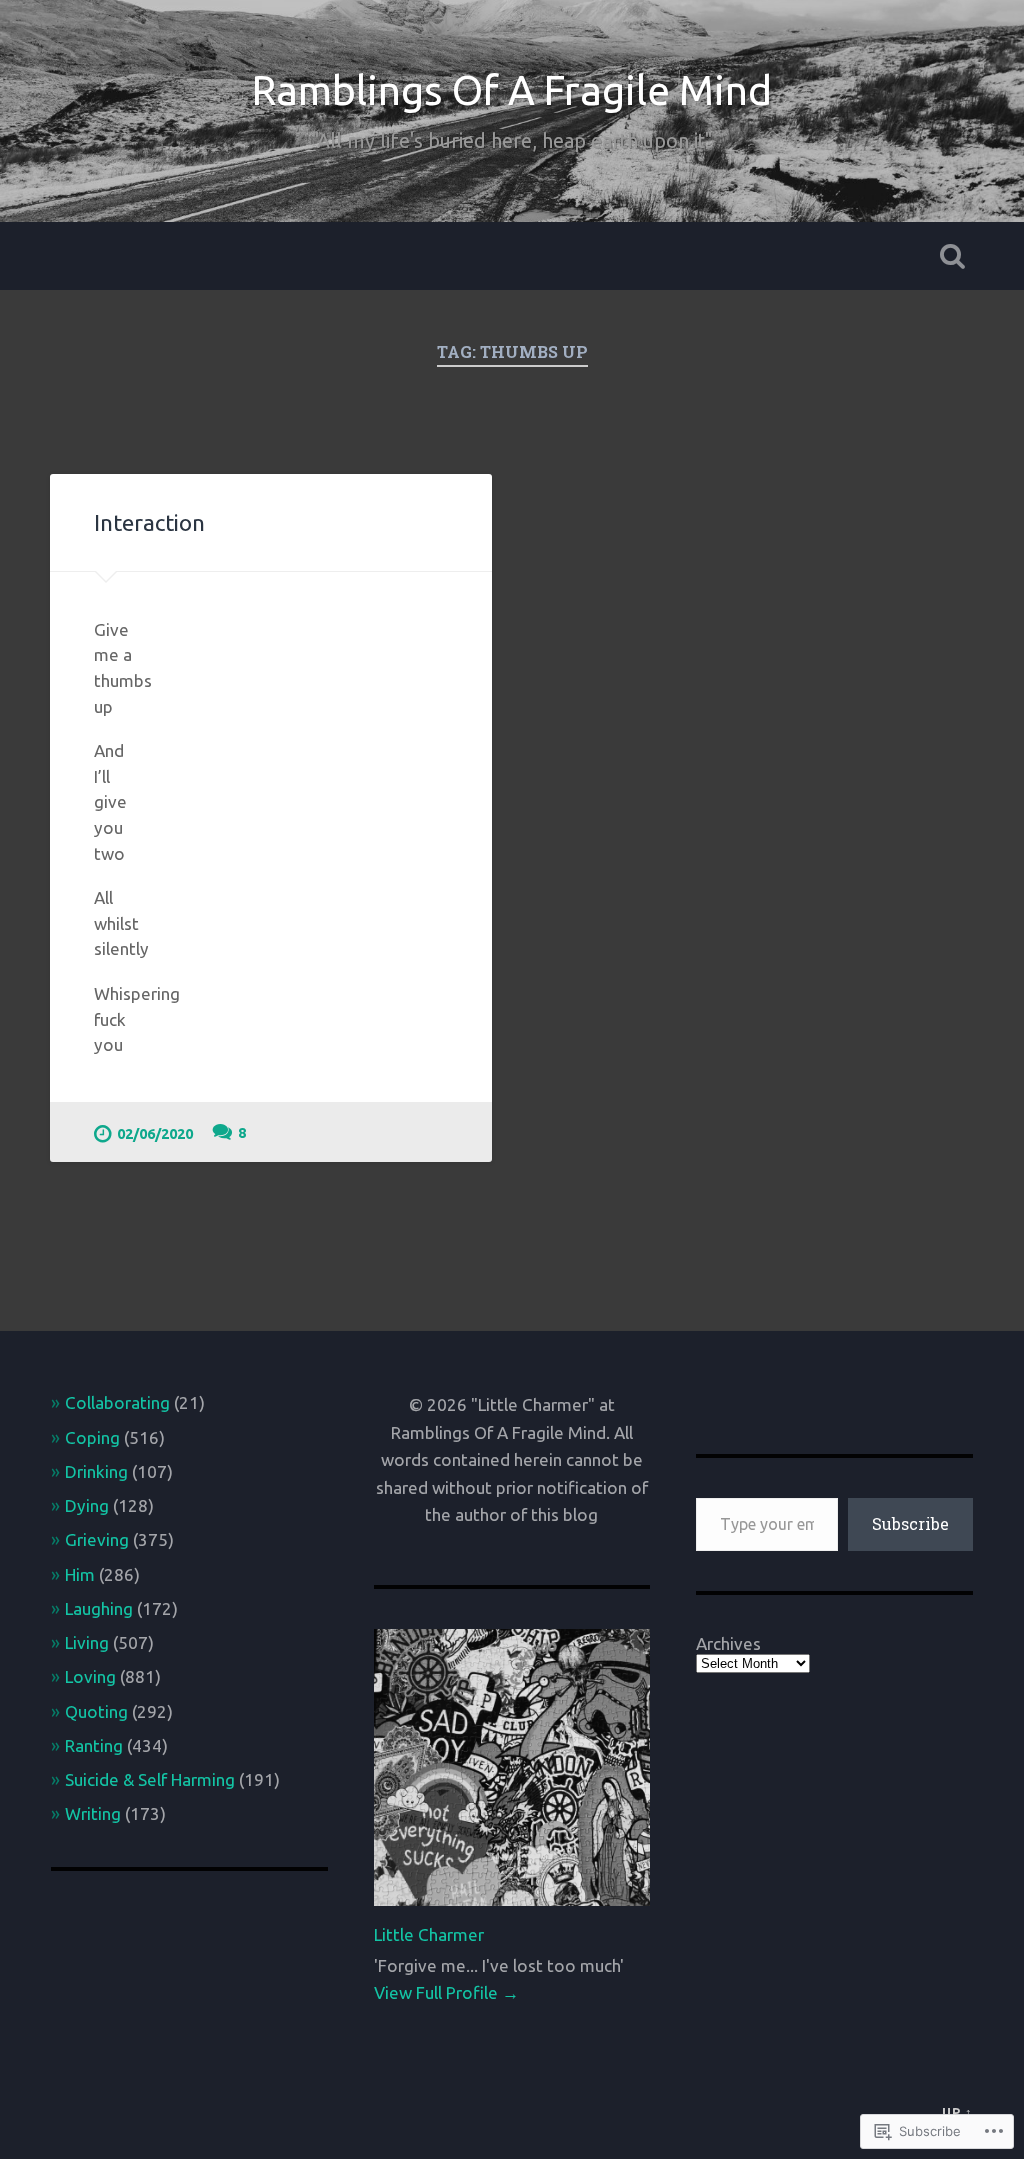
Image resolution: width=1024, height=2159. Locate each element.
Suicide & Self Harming (150, 1779)
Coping (92, 1437)
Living (87, 1642)
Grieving (97, 1539)
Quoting (96, 1711)
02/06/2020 (155, 1134)
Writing (93, 1813)
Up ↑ (957, 2112)
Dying (87, 1505)
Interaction (149, 522)
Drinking (96, 1471)
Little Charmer (429, 1934)
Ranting (94, 1745)
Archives (728, 1643)
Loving (90, 1676)
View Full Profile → (446, 1992)
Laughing (99, 1608)
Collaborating (117, 1402)
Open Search (953, 256)
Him (80, 1574)
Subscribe (910, 1523)
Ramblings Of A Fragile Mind (512, 90)
